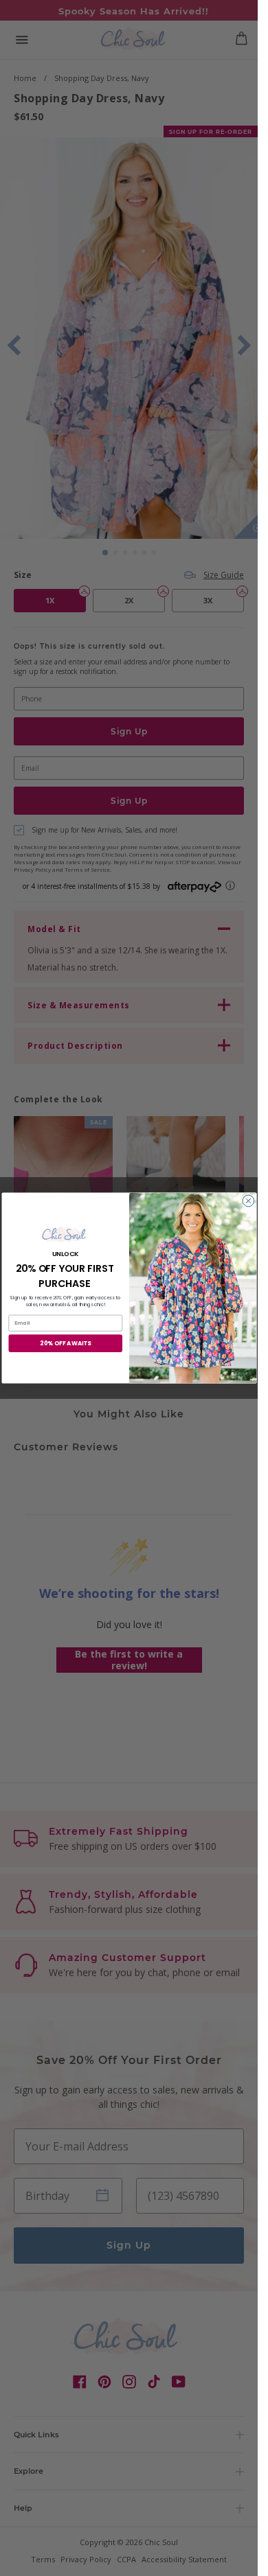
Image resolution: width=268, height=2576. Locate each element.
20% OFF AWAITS (65, 1343)
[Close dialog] (248, 1201)
